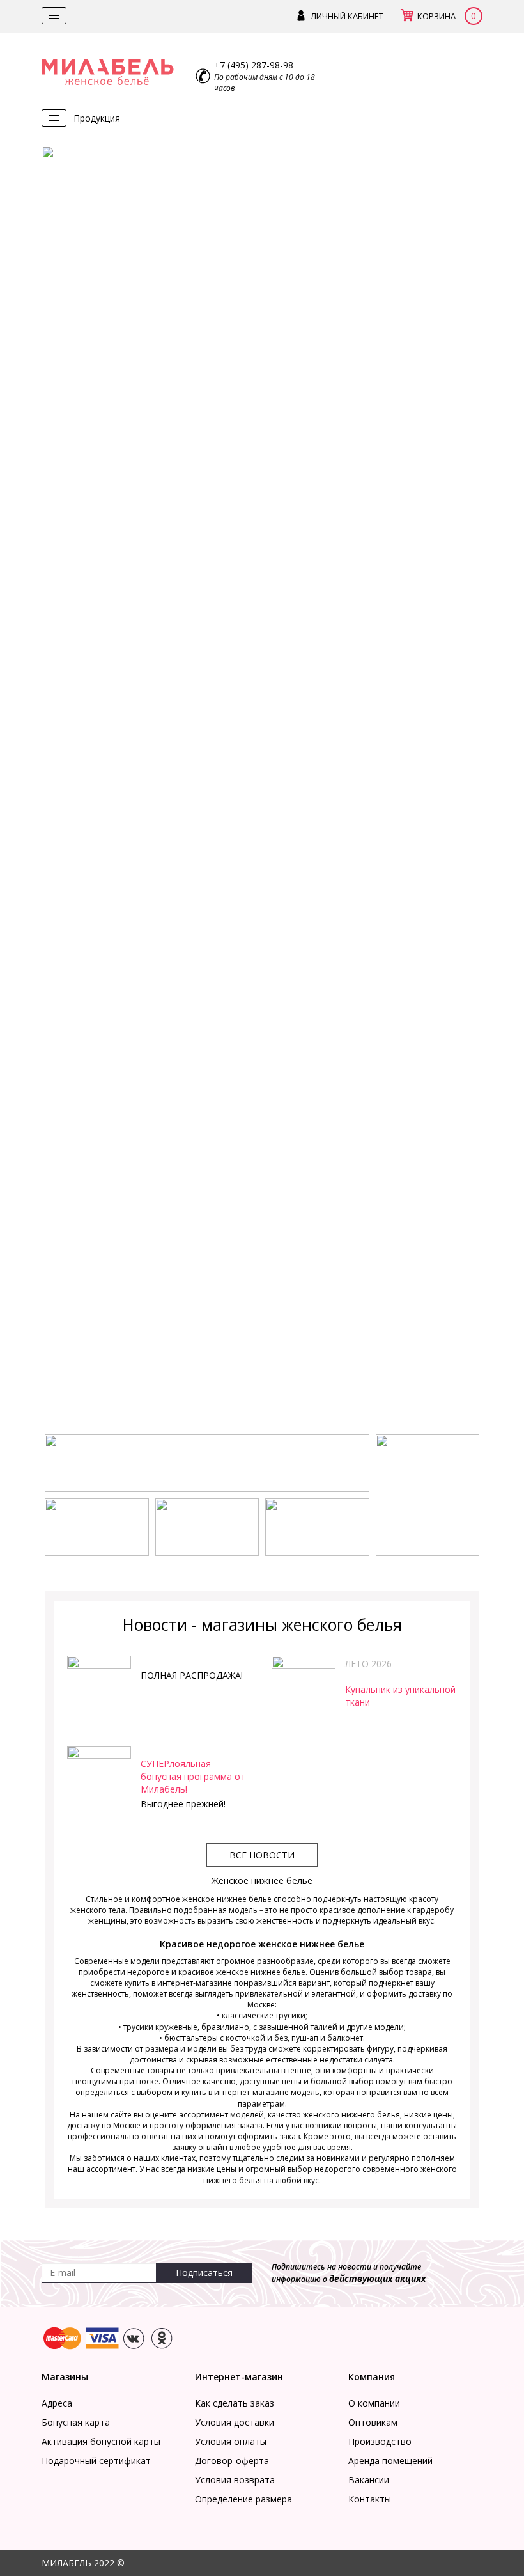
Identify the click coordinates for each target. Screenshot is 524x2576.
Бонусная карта (76, 2422)
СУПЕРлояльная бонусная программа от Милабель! (193, 1776)
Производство (380, 2441)
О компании (374, 2403)
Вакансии (369, 2480)
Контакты (370, 2499)
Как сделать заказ (235, 2403)
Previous (61, 789)
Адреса (57, 2403)
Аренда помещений (390, 2461)
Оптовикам (373, 2422)
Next (463, 789)
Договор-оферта (232, 2461)
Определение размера (243, 2499)
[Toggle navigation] (54, 16)
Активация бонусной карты (101, 2441)
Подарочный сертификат (96, 2461)
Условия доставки (235, 2422)
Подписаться (204, 2273)
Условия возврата (235, 2480)
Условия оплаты (231, 2441)
